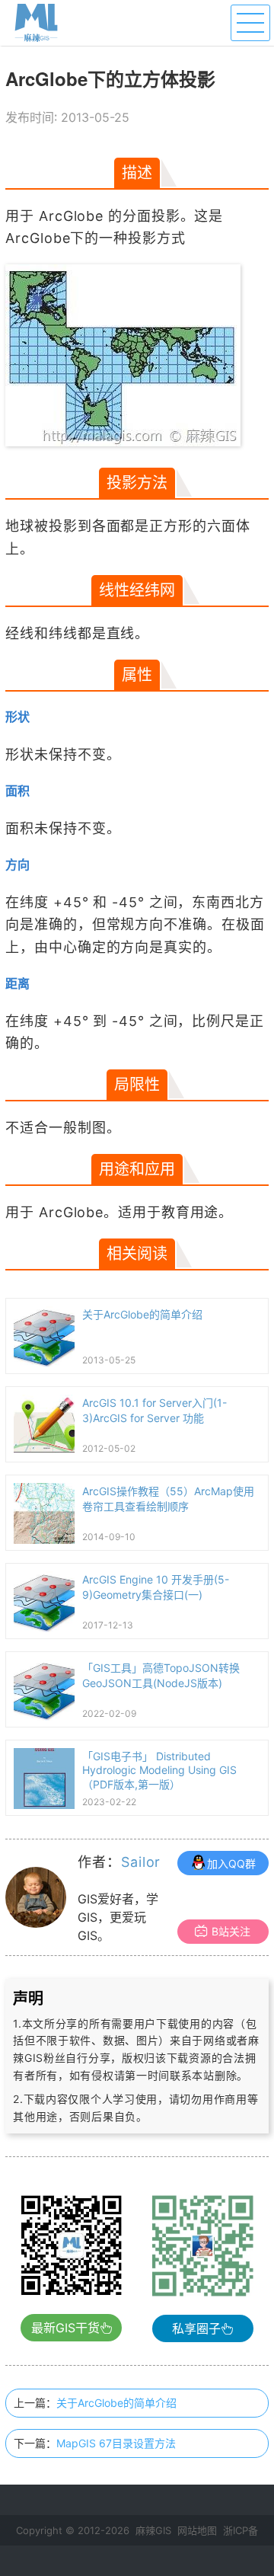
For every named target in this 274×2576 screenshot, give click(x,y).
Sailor (141, 1862)
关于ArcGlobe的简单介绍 (116, 2403)
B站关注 (231, 1931)
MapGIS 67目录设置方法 (116, 2443)
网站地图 (197, 2530)
